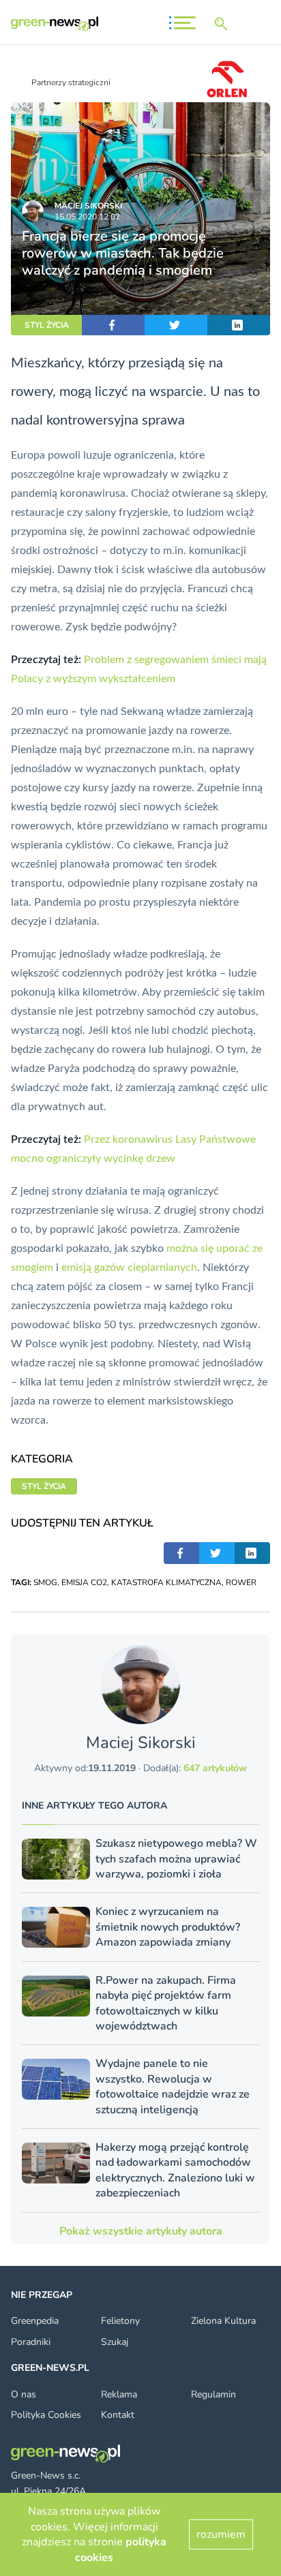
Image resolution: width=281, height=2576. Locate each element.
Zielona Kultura (223, 2321)
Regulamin (213, 2394)
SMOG (45, 1582)
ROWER (241, 1582)
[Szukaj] (224, 24)
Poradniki (31, 2342)
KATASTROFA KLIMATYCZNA (166, 1582)
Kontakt (118, 2415)
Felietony (120, 2321)
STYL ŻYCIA (47, 325)
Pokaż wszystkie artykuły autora (141, 2231)
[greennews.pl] (55, 24)
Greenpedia (35, 2321)
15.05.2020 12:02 (87, 217)
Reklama (119, 2394)
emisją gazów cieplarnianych (129, 1268)
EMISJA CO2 (84, 1582)
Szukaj (115, 2342)
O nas (24, 2394)
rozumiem (221, 2534)
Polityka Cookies (46, 2415)
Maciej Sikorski (88, 206)
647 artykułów (215, 1768)
